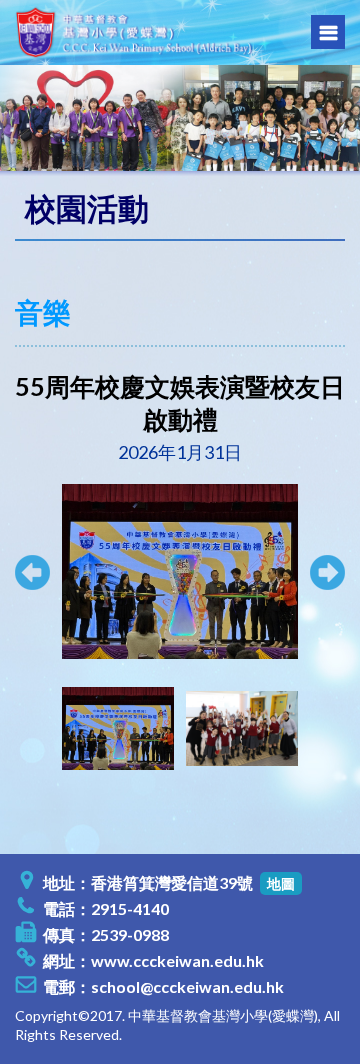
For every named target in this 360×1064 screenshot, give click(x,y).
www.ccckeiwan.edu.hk (177, 960)
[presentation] (41, 728)
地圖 (281, 883)
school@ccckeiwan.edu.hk (187, 986)
